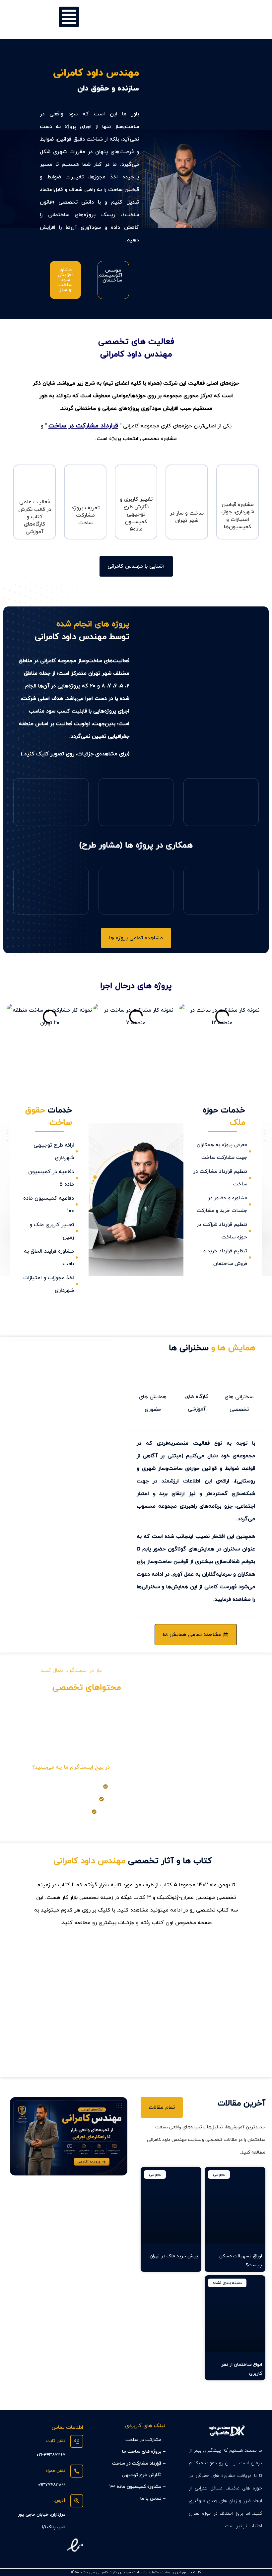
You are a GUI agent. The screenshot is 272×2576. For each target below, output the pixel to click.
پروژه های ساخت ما (142, 2451)
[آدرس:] (77, 2501)
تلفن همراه (55, 2471)
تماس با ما (151, 2499)
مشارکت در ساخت (143, 2440)
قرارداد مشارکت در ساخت (83, 426)
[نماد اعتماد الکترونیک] (75, 2552)
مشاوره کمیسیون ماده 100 (135, 2487)
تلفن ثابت (56, 2441)
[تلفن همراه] (77, 2471)
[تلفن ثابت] (77, 2441)
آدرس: (60, 2501)
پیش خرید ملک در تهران (174, 2256)
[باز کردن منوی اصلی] (69, 17)
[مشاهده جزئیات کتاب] (136, 2006)
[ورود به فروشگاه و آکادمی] (69, 2136)
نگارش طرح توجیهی (142, 2475)
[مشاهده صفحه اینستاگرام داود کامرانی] (71, 1745)
